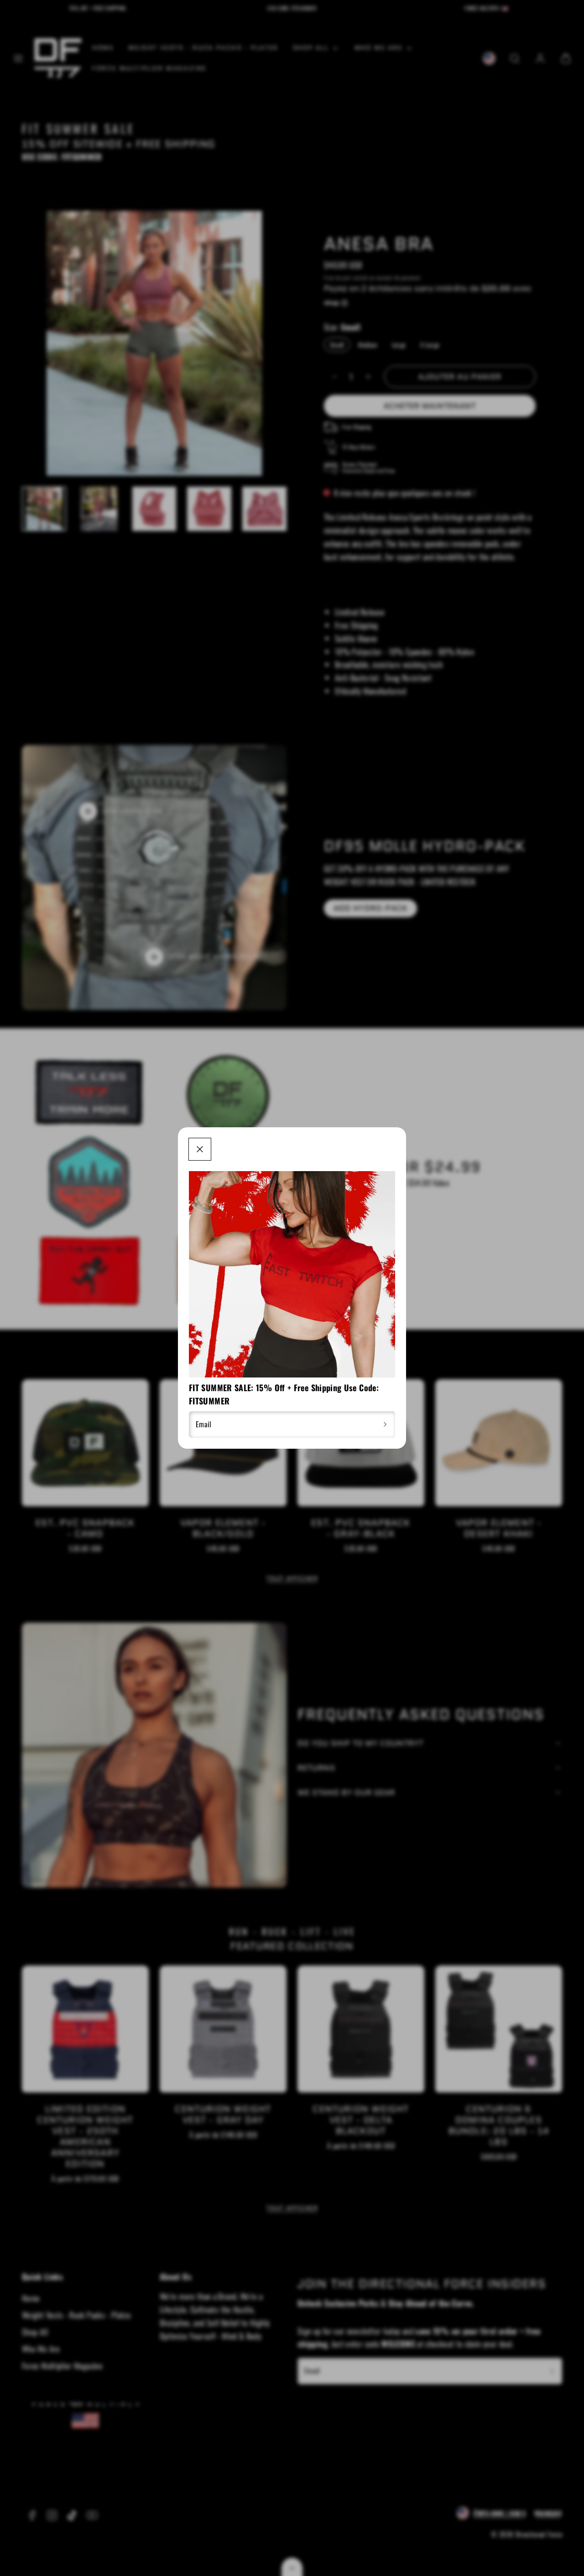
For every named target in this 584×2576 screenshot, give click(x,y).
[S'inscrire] (385, 1425)
